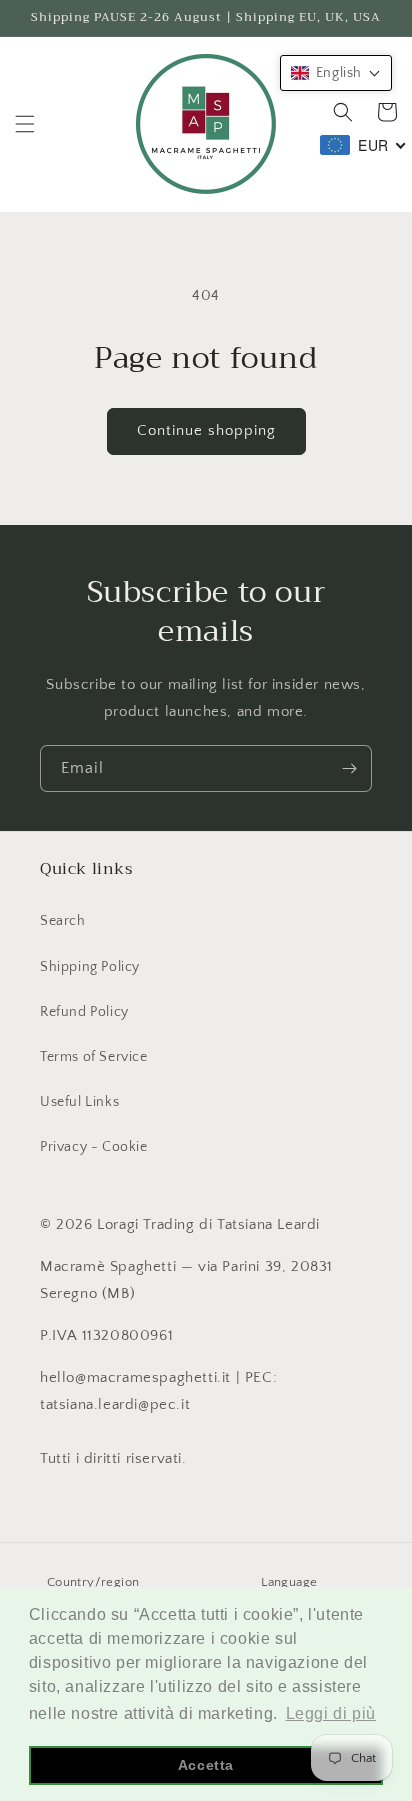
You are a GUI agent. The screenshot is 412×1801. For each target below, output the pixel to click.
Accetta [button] (206, 1765)
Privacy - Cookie (94, 1147)
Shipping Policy (90, 967)
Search (63, 921)
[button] (25, 124)
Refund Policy (84, 1012)
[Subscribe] (349, 768)
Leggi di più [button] (331, 1713)
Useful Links (79, 1102)
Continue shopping (206, 430)
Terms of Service (94, 1057)
